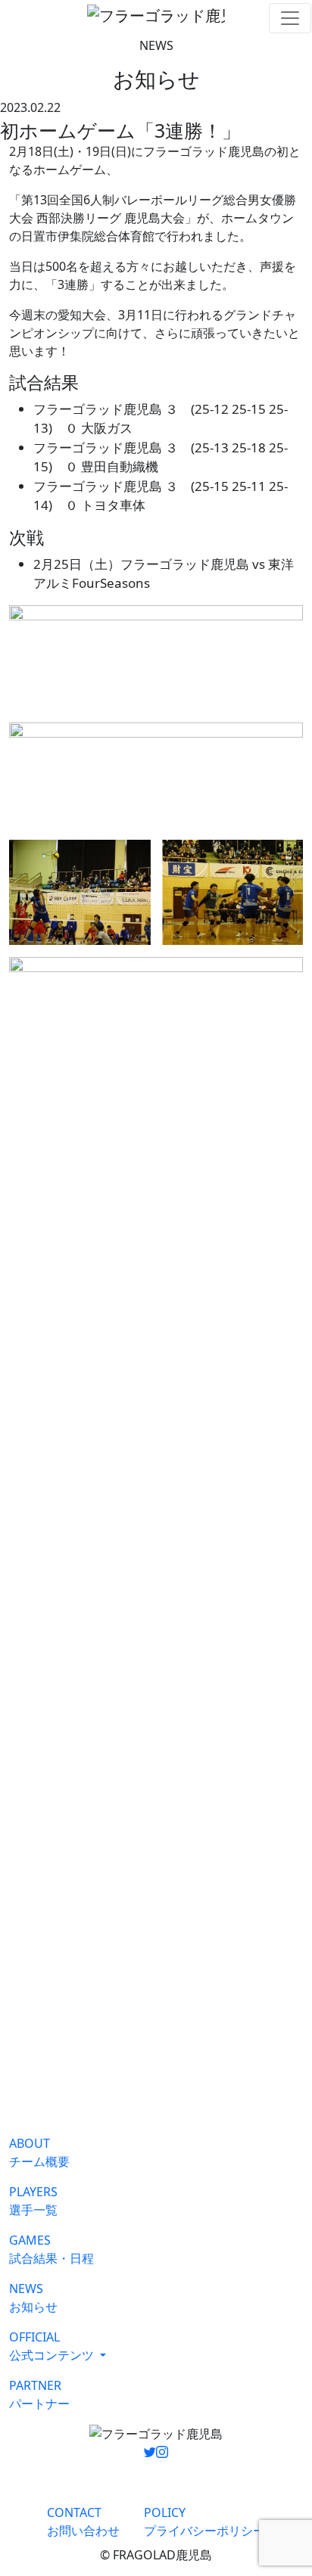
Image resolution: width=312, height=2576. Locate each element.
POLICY (204, 2522)
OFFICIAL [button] (51, 2346)
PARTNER (39, 2394)
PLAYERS (33, 2201)
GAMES (51, 2249)
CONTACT (83, 2522)
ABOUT (39, 2152)
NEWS (33, 2298)
